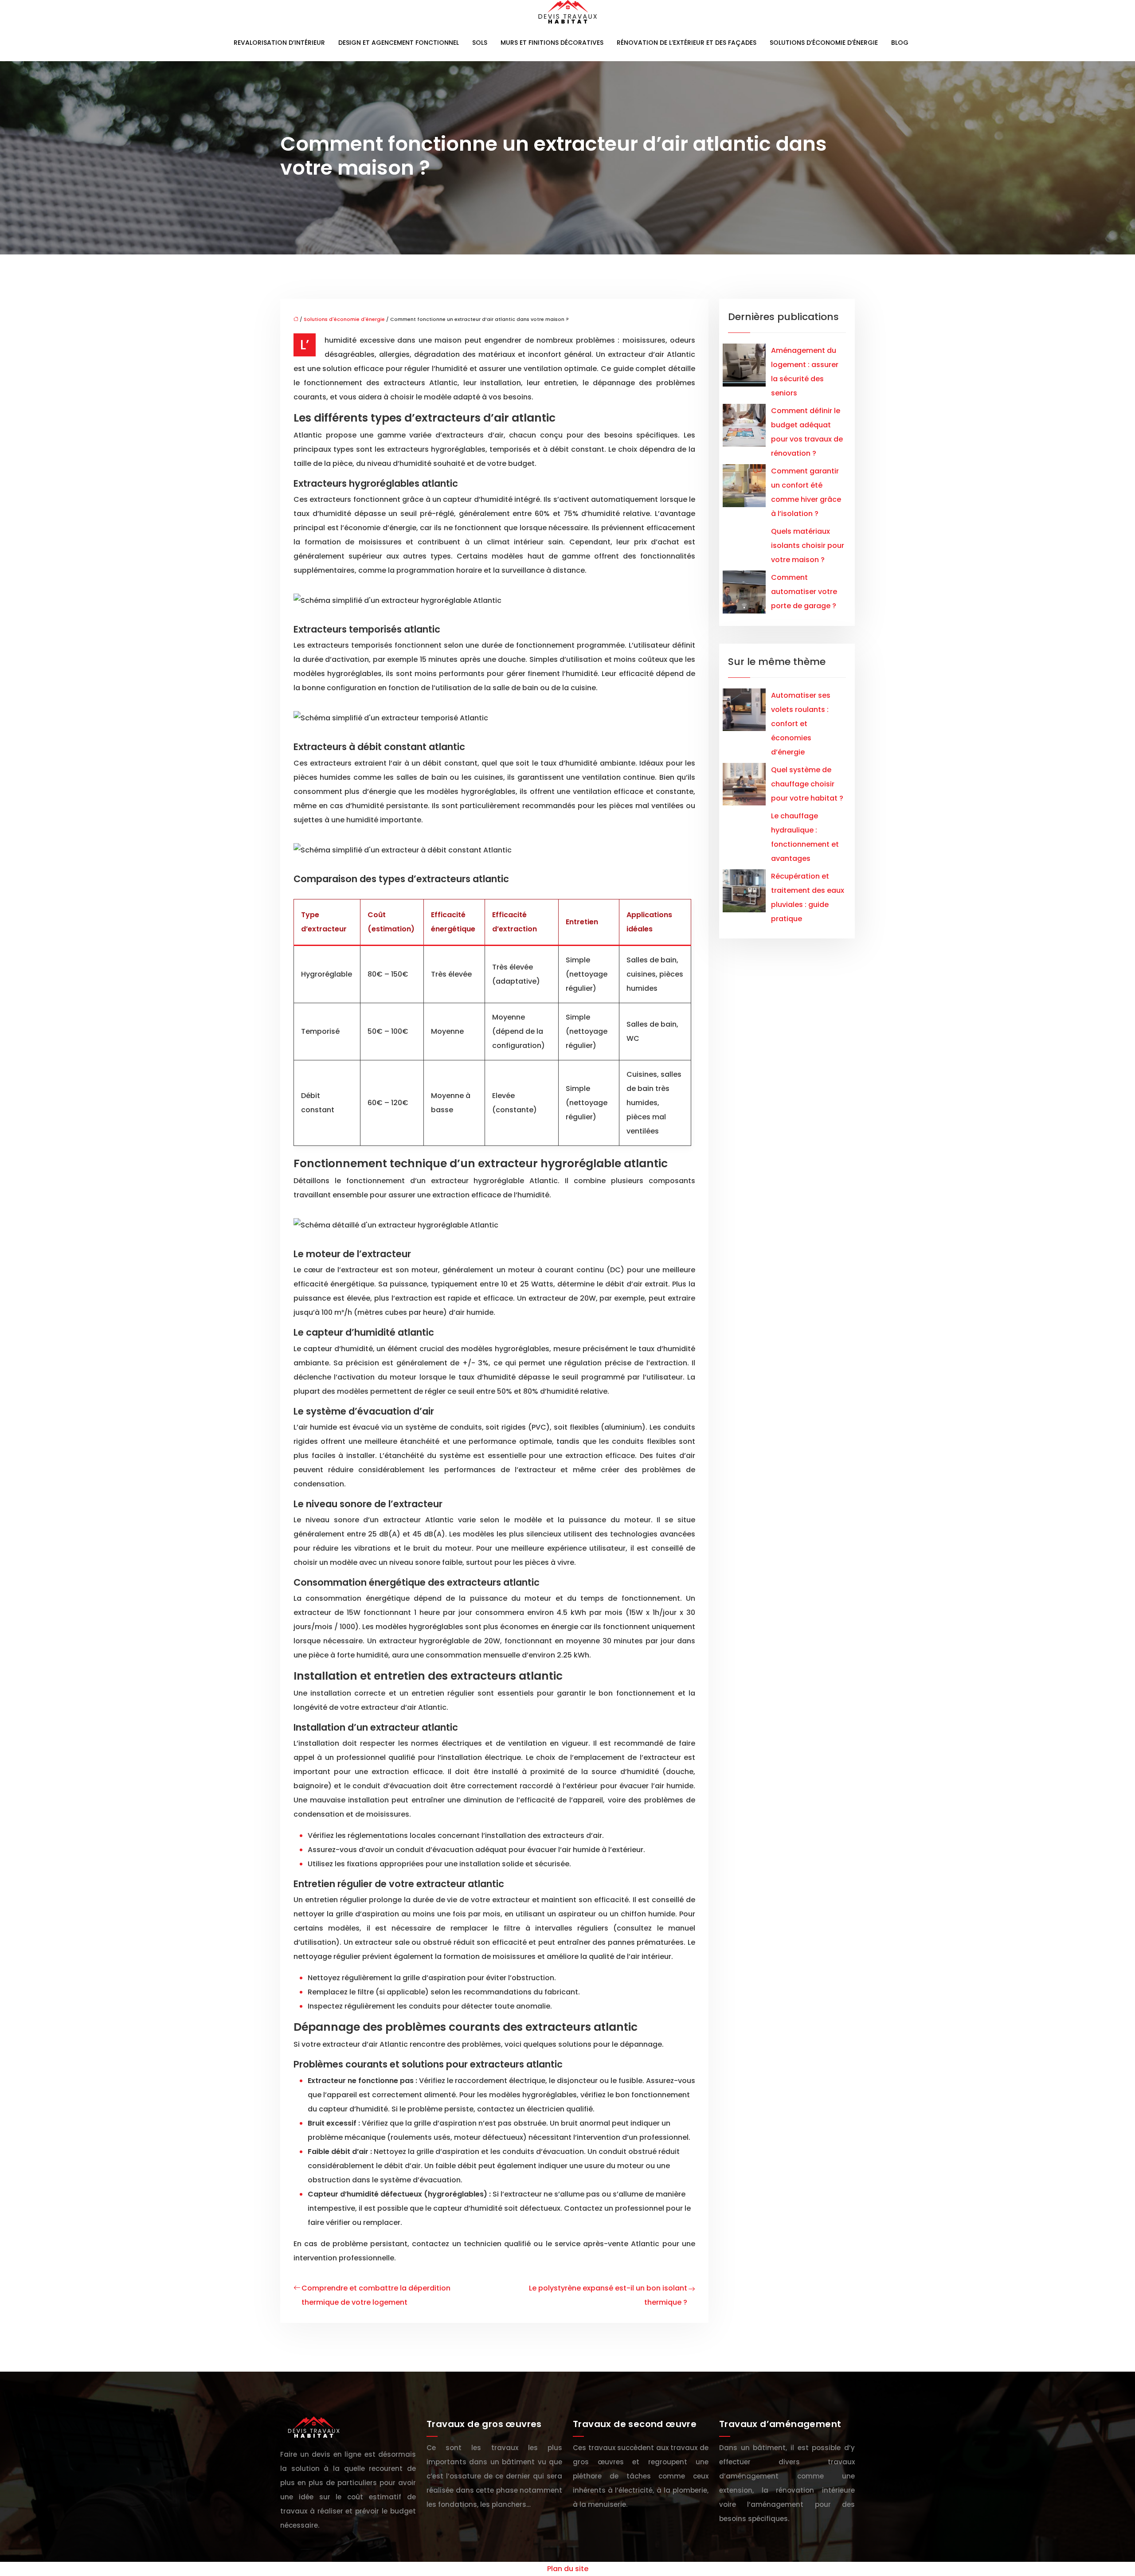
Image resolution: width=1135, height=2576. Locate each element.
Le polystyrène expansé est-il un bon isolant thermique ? (608, 2295)
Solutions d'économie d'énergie (344, 319)
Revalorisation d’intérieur (279, 43)
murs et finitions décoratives (552, 43)
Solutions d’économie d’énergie (824, 43)
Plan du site (568, 2569)
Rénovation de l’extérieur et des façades (687, 43)
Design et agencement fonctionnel (399, 43)
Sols (480, 43)
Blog (900, 43)
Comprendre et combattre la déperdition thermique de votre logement (376, 2295)
